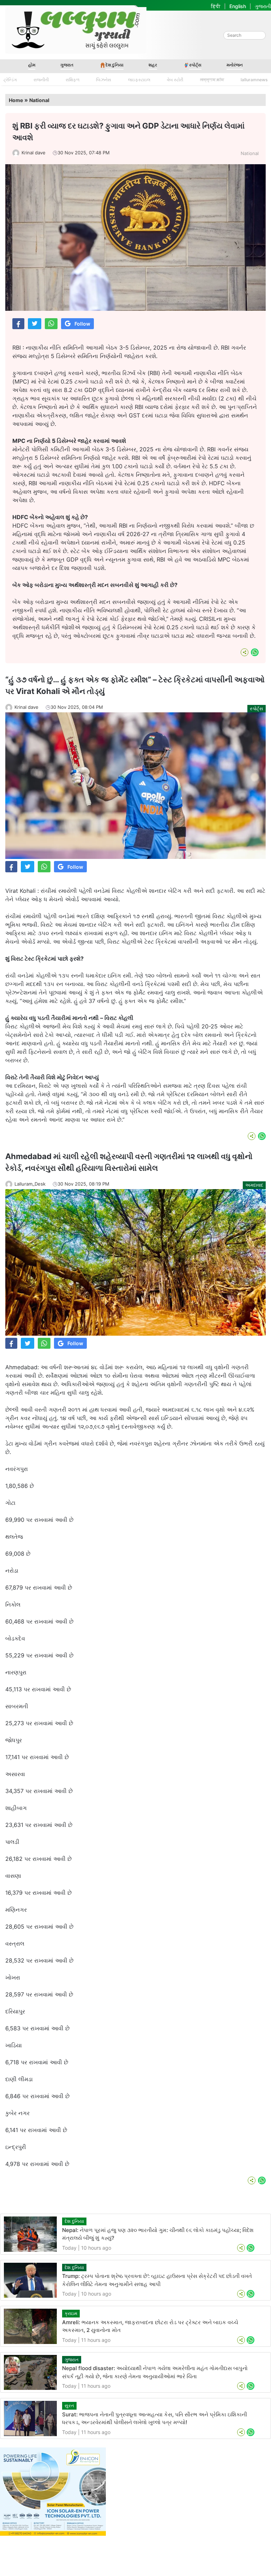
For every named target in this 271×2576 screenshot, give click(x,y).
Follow (82, 324)
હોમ (32, 65)
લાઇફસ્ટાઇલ (139, 80)
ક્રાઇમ (71, 2313)
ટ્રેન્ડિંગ (10, 80)
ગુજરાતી (263, 6)
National (39, 100)
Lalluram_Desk (30, 1184)
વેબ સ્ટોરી (175, 80)
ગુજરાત (67, 65)
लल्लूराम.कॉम (212, 80)
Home (16, 100)
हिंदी (216, 6)
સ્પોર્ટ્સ (195, 65)
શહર (153, 65)
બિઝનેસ (104, 80)
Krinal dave (34, 153)
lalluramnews (254, 80)
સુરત (69, 2405)
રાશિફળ (73, 80)
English (238, 6)
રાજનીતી (41, 80)
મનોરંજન (235, 65)
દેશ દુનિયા (115, 65)
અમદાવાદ (254, 1185)
